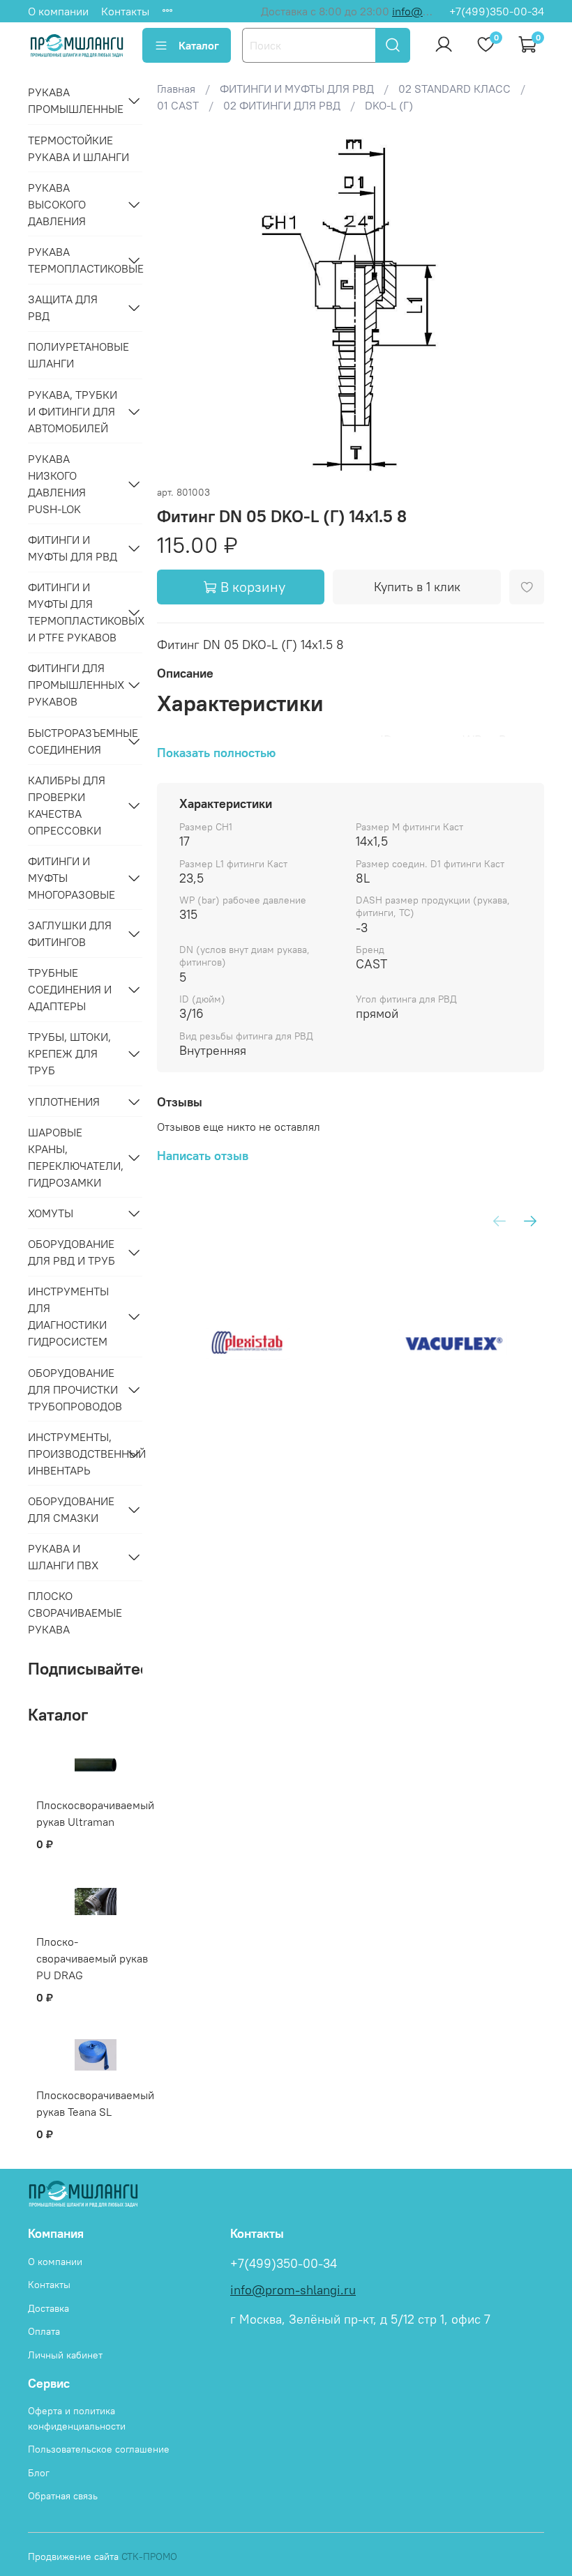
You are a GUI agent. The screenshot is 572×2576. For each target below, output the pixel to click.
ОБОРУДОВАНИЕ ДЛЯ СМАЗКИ (71, 1509)
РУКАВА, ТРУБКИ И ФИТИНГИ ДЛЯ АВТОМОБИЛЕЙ (73, 411)
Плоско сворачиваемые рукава (75, 1613)
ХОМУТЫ (51, 1213)
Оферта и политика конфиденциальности (77, 2418)
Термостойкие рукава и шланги (78, 148)
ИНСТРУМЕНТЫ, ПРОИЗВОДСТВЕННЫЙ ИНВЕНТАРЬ (74, 1454)
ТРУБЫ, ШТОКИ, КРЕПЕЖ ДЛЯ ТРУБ (69, 1053)
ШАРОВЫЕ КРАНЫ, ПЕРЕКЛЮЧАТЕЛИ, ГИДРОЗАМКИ (74, 1157)
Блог (39, 2473)
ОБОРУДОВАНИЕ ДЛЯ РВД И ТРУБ (71, 1252)
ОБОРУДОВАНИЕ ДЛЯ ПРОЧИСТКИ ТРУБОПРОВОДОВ (74, 1389)
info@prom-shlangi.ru (293, 2290)
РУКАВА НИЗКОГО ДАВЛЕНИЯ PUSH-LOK (57, 484)
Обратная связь (63, 2496)
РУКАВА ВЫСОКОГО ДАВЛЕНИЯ (57, 204)
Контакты (125, 11)
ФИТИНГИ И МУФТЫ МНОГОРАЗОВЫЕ (71, 878)
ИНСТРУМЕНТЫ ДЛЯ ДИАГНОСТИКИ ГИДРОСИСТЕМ (68, 1316)
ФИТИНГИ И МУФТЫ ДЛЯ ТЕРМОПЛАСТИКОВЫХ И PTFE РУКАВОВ (74, 612)
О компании (58, 11)
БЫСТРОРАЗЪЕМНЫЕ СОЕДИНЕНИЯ (74, 741)
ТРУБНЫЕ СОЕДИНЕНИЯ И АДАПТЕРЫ (70, 989)
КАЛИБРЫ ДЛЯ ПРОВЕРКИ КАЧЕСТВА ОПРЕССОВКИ (67, 805)
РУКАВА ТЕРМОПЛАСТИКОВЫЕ (74, 260)
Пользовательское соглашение (99, 2449)
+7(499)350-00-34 (497, 11)
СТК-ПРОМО (149, 2556)
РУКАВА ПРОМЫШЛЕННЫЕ (74, 100)
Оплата (44, 2331)
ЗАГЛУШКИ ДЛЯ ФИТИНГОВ (70, 933)
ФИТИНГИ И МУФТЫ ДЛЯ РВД (73, 548)
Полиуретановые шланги (78, 355)
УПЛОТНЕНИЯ (64, 1102)
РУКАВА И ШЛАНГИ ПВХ (63, 1557)
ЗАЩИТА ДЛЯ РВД (63, 307)
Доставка (48, 2308)
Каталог (199, 45)
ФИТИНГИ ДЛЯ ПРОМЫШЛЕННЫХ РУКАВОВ (74, 685)
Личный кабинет (65, 2355)
